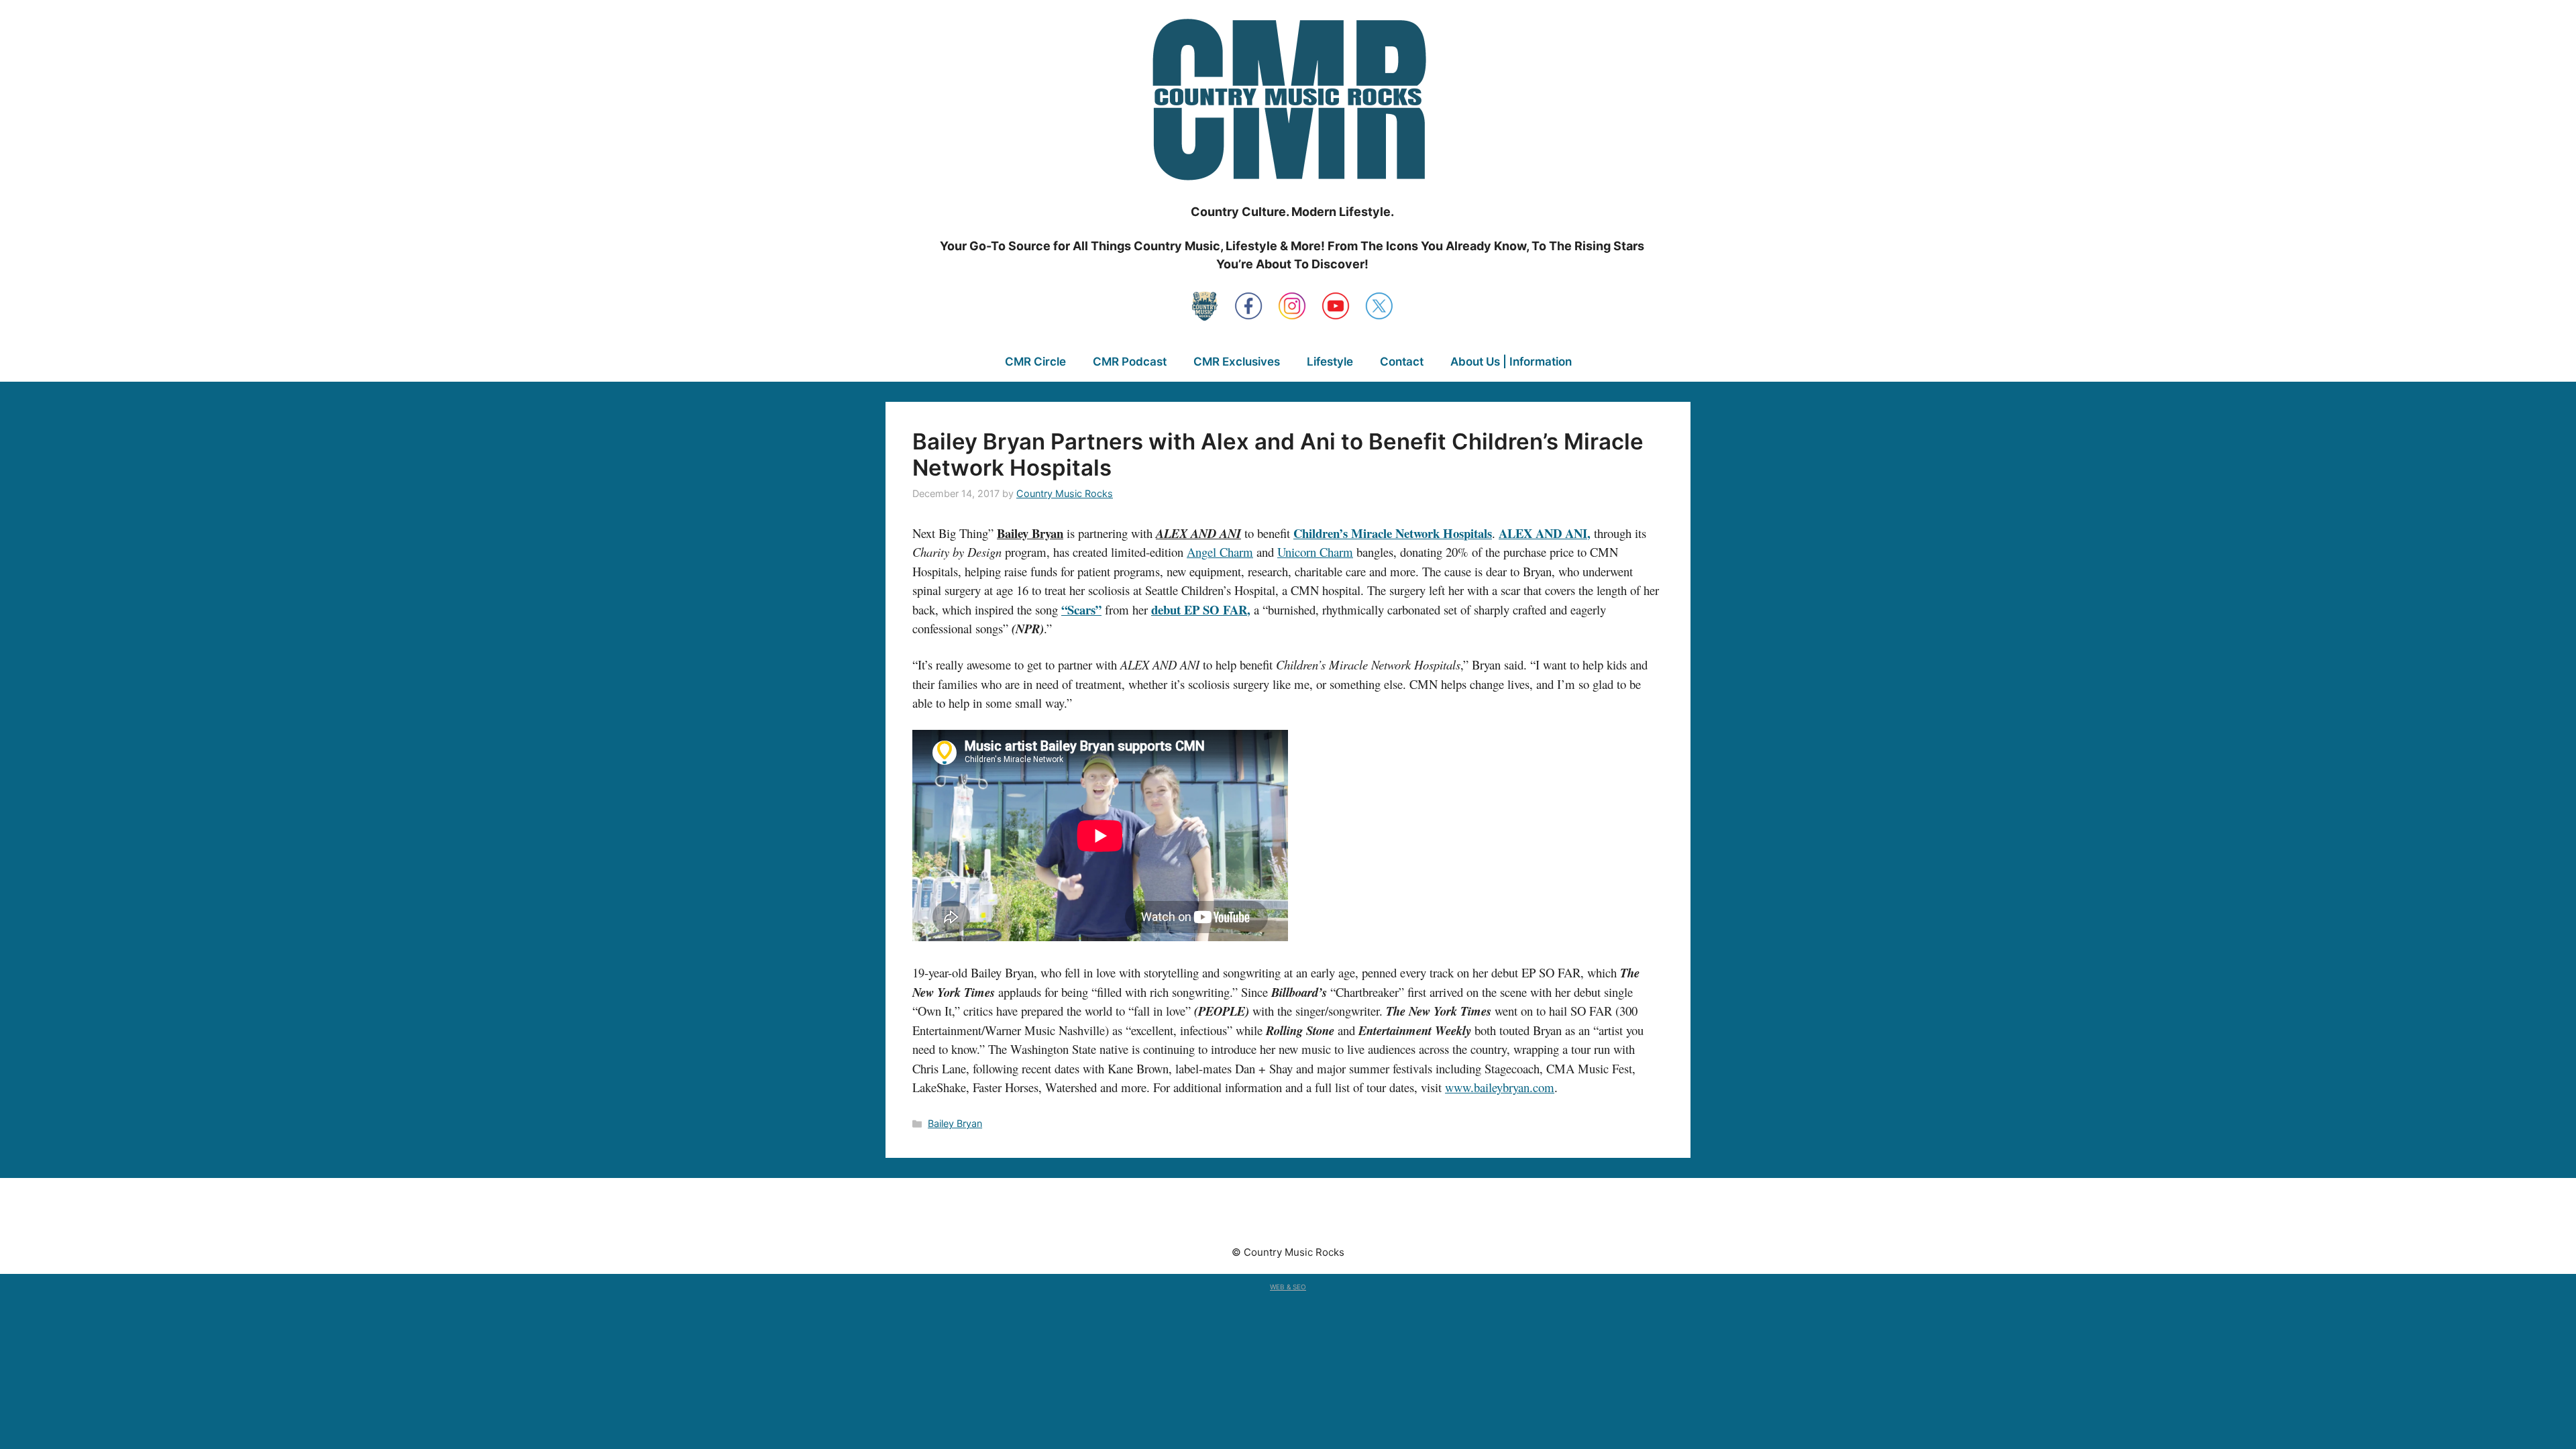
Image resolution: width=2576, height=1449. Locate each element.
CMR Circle (1035, 362)
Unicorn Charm (1315, 552)
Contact (1402, 362)
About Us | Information (1511, 362)
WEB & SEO (1288, 1287)
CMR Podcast (1130, 362)
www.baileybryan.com (1500, 1087)
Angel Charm (1220, 552)
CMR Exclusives (1237, 362)
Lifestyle (1330, 362)
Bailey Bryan (955, 1123)
